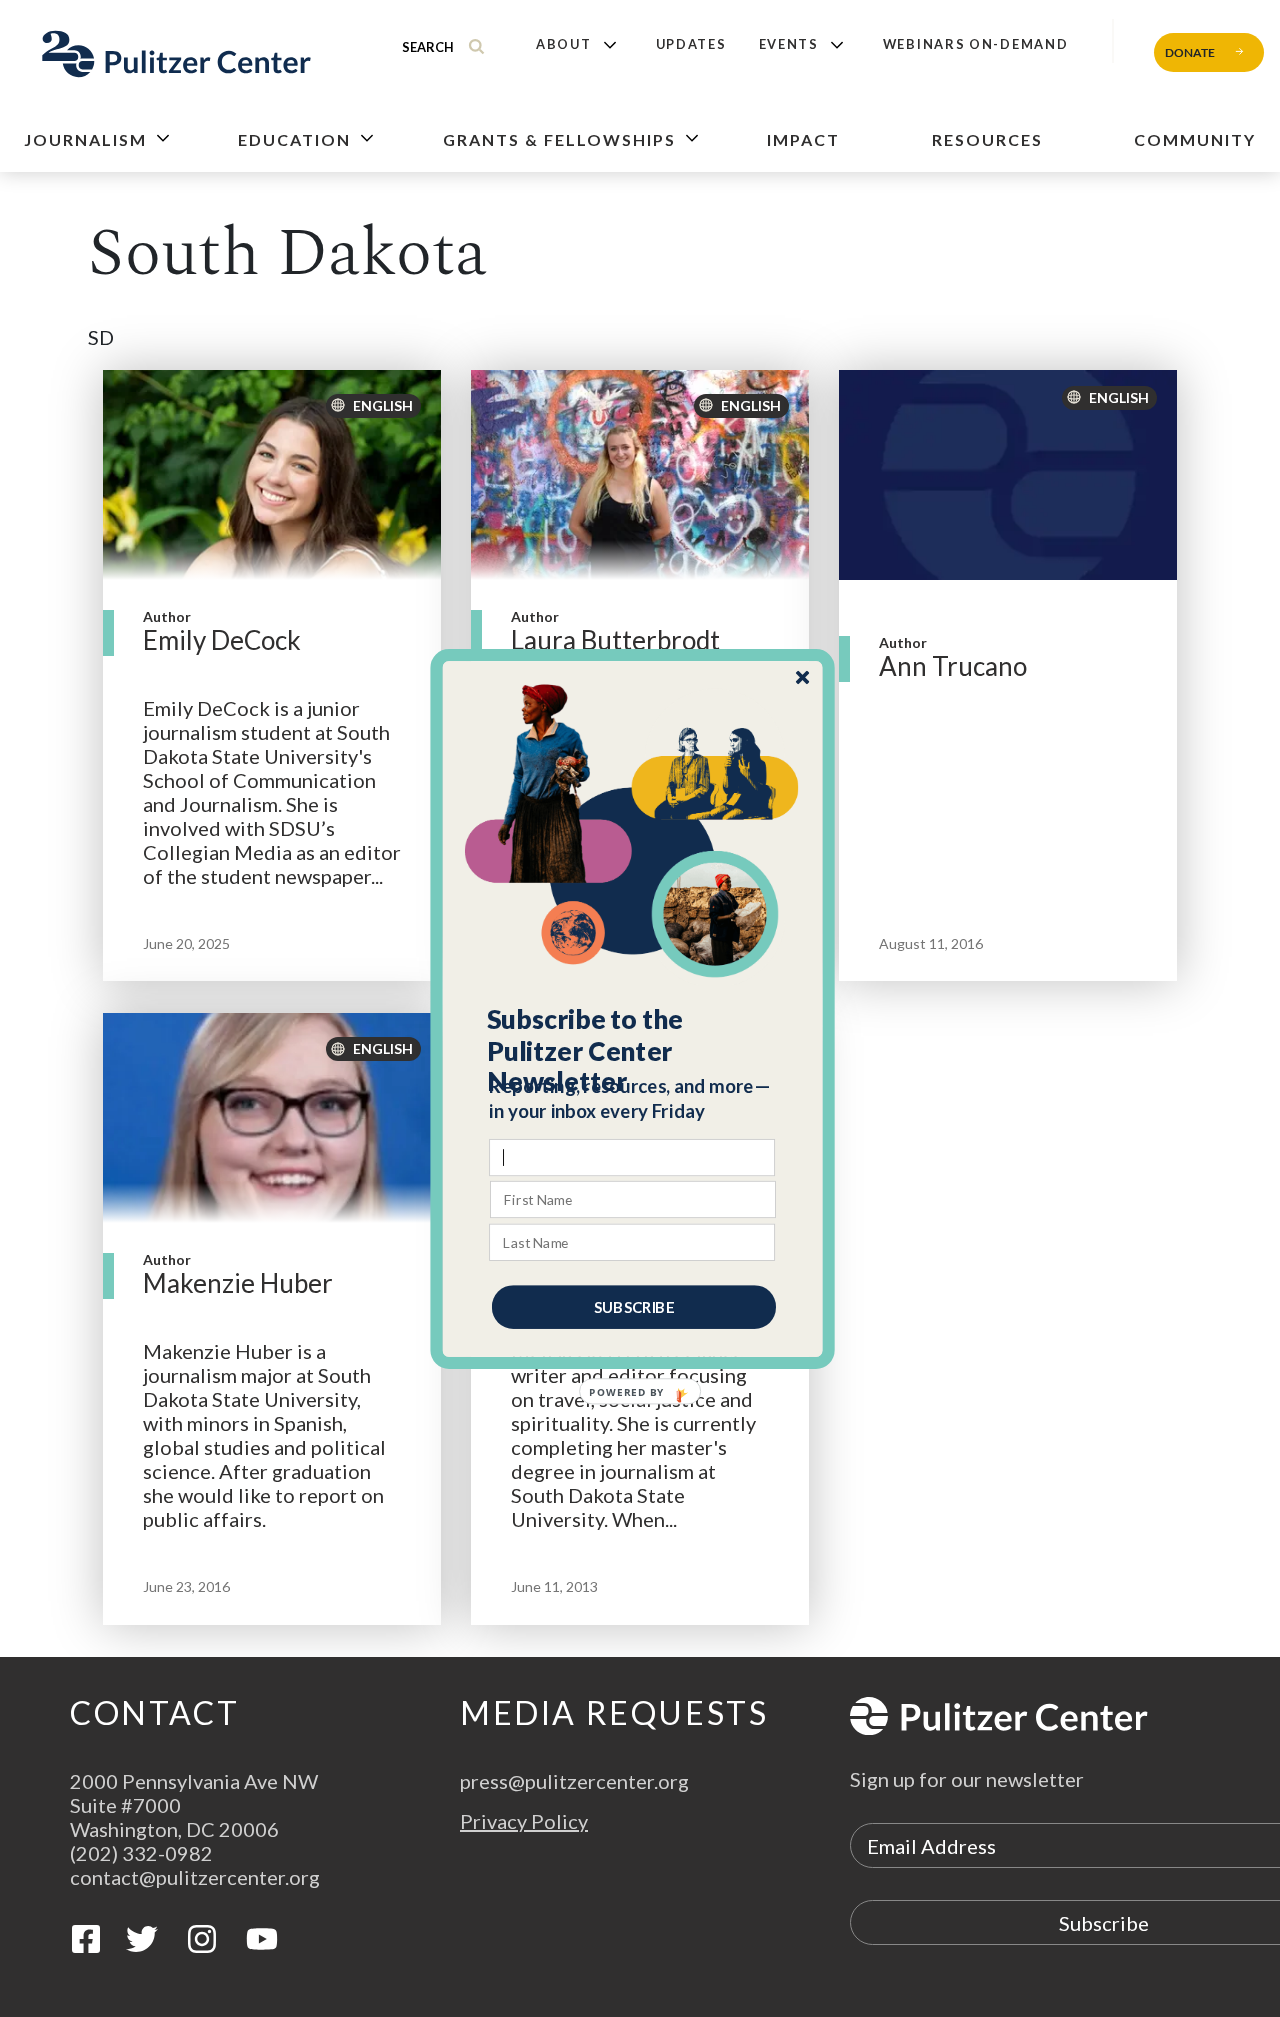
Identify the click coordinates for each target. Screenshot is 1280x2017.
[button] (633, 1050)
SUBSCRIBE (634, 1306)
